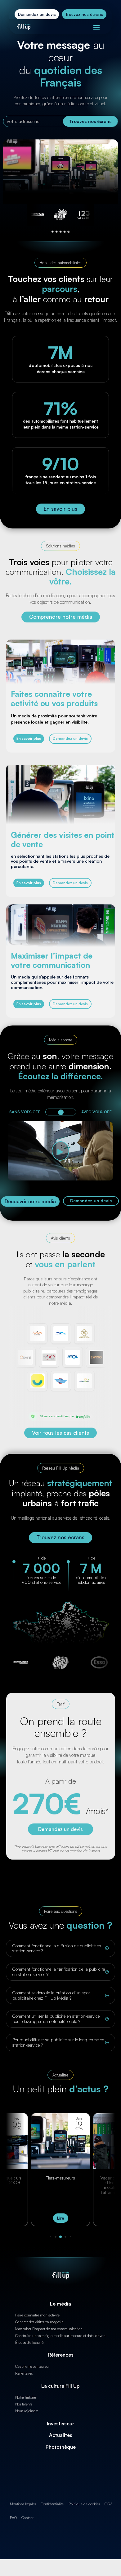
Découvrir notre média (30, 1201)
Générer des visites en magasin (39, 2322)
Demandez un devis (37, 14)
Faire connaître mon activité (37, 2315)
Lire (61, 2218)
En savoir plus (60, 509)
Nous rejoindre (27, 2411)
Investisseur (60, 2424)
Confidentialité (52, 2504)
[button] (51, 2237)
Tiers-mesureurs (60, 2178)
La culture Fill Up (60, 2386)
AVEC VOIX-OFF (96, 1112)
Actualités (61, 2435)
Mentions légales (23, 2504)
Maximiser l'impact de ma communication (49, 2329)
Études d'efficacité (29, 2342)
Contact (27, 2518)
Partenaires (24, 2373)
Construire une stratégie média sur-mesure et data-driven (60, 2336)
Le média (60, 2304)
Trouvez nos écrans (84, 14)
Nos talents (24, 2404)
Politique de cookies (84, 2504)
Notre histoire (26, 2397)
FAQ (13, 2518)
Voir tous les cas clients (60, 1433)
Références (61, 2355)
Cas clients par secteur (33, 2366)
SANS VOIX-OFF (25, 1112)
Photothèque (61, 2447)
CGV (108, 2504)
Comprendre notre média (61, 617)
